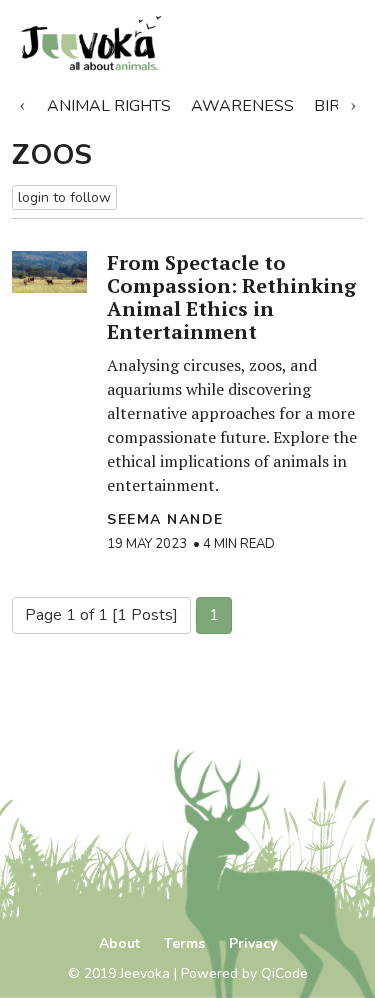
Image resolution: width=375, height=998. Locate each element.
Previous (22, 102)
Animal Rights (109, 106)
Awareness (242, 106)
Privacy (253, 943)
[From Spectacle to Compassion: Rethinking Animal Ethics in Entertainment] (49, 272)
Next (353, 102)
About (119, 943)
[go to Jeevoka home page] (130, 43)
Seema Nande (165, 519)
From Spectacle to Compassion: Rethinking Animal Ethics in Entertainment (231, 297)
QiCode (284, 973)
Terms (184, 943)
